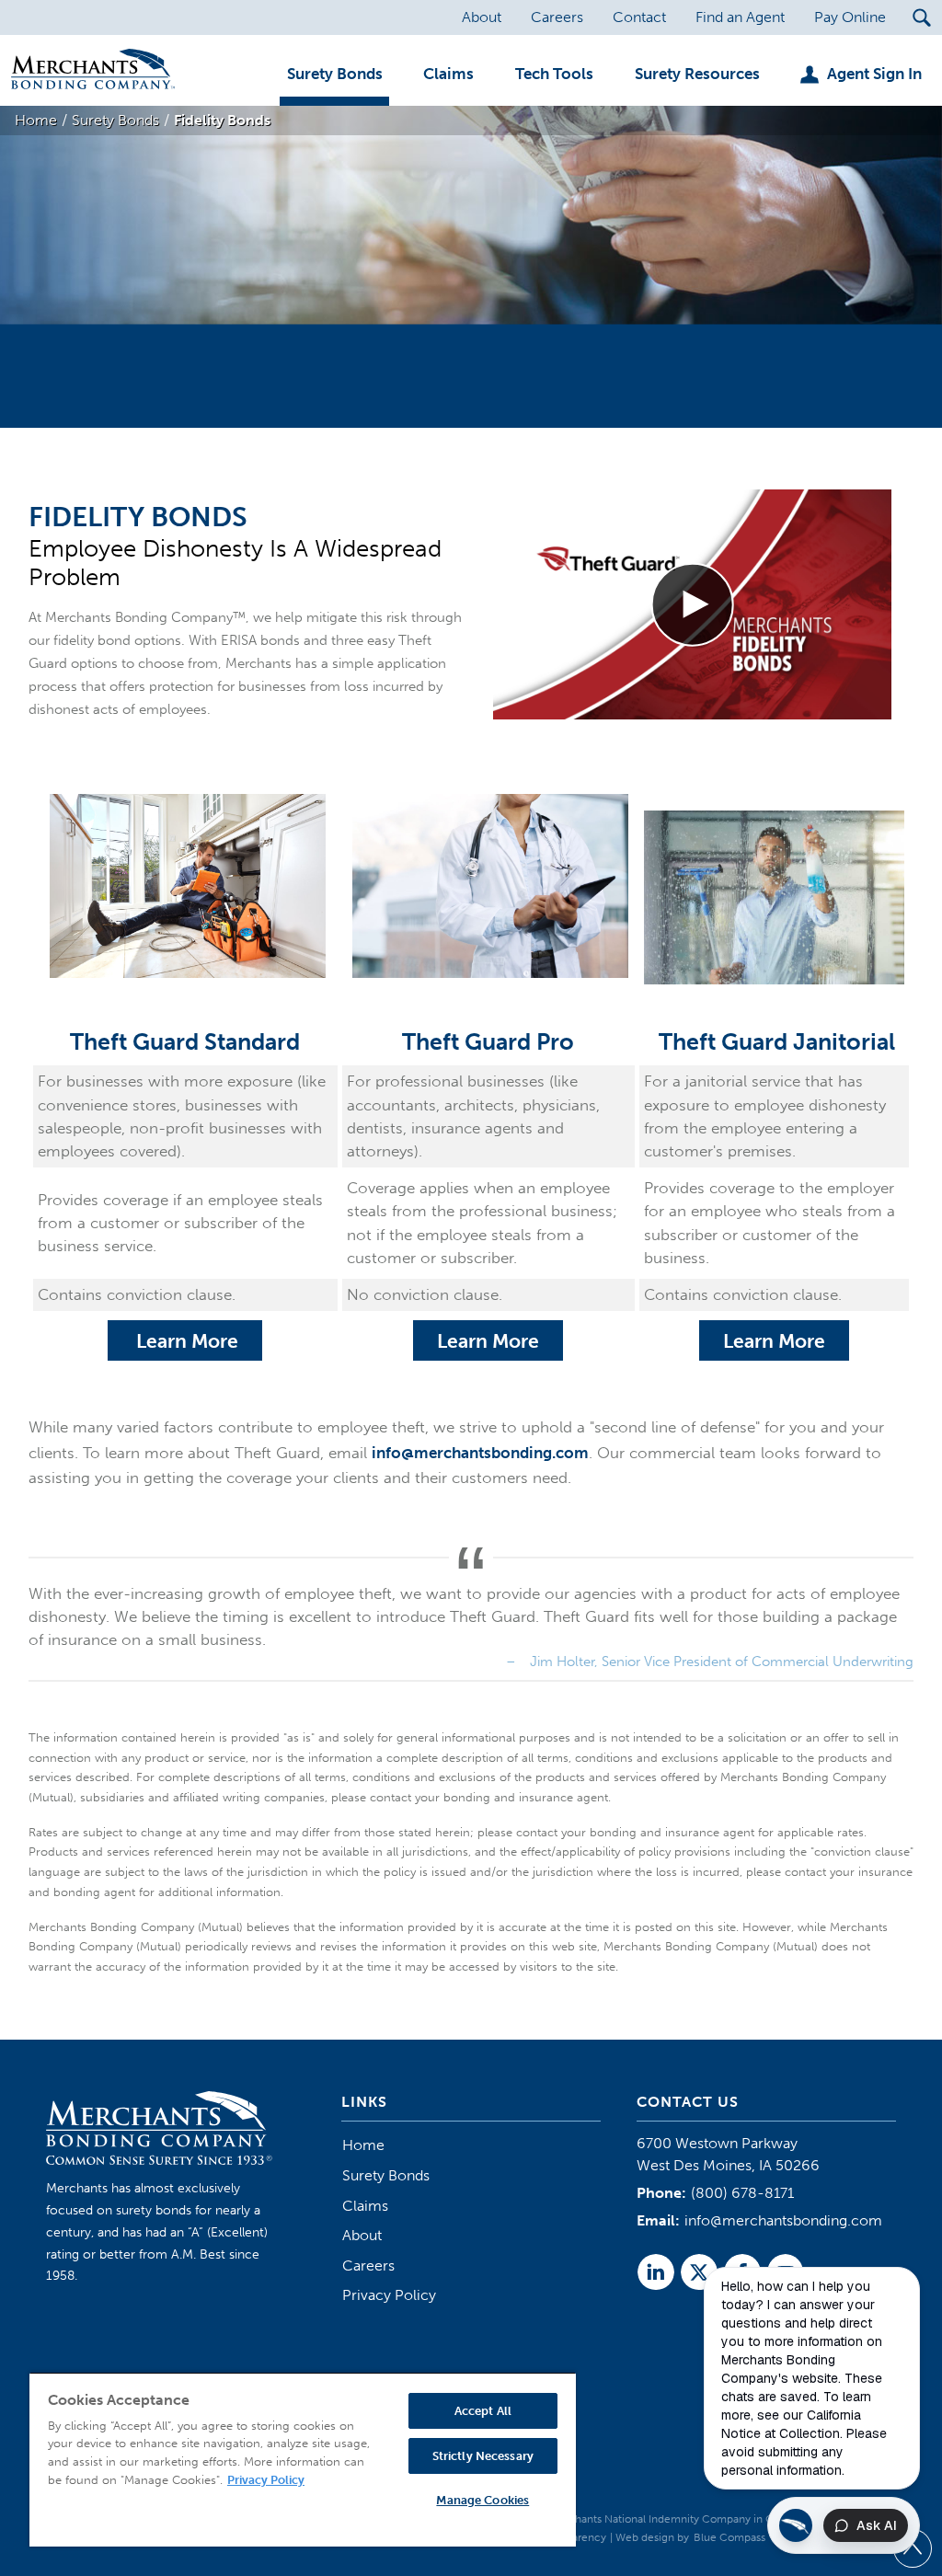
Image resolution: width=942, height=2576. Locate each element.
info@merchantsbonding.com (480, 1453)
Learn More (185, 1341)
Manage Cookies (482, 2500)
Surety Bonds (386, 2175)
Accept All (483, 2411)
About (362, 2235)
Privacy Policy (389, 2295)
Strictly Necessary (483, 2456)
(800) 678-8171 (742, 2193)
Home (363, 2145)
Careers (368, 2265)
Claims (365, 2206)
